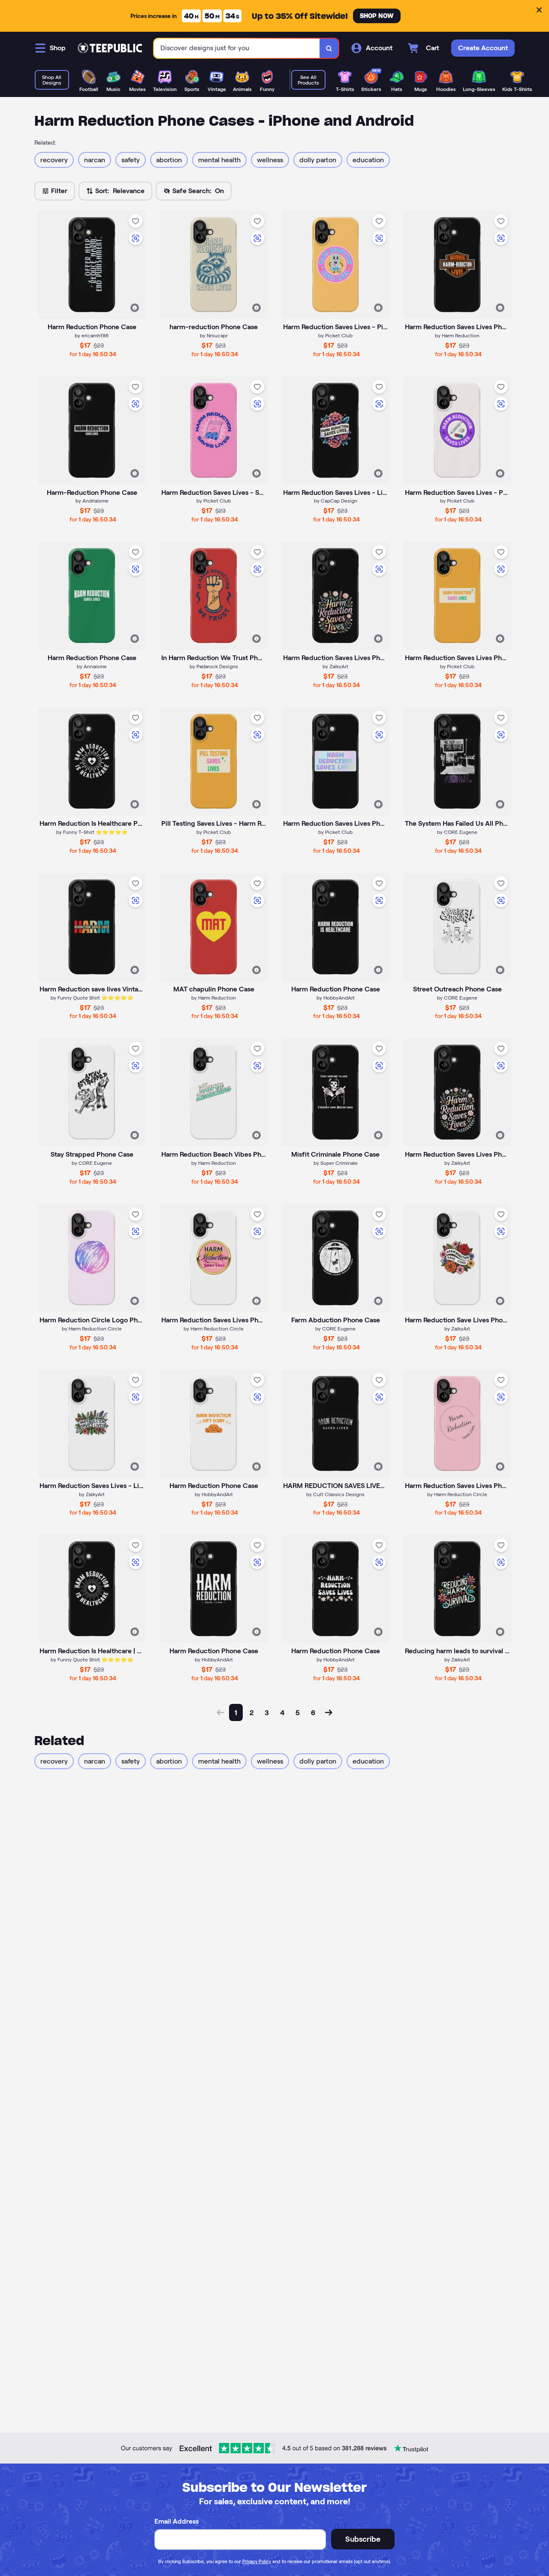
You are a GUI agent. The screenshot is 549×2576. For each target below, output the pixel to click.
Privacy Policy (257, 2561)
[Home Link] (110, 48)
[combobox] (237, 48)
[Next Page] (329, 1712)
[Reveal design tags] (135, 308)
